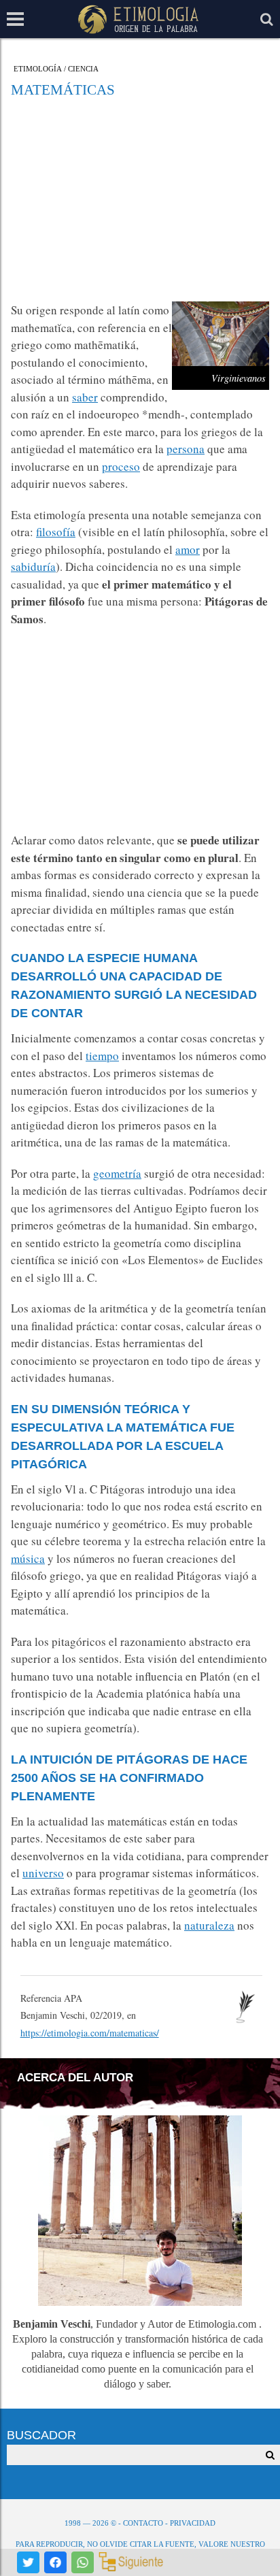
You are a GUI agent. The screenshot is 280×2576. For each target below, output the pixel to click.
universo (43, 1873)
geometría (117, 1173)
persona (186, 449)
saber (85, 397)
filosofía (56, 532)
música (28, 1558)
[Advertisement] (140, 199)
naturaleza (209, 1925)
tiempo (102, 1056)
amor (188, 549)
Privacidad (193, 2523)
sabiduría (33, 566)
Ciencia (83, 69)
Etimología (38, 69)
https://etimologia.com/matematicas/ (90, 2033)
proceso (121, 466)
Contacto (143, 2523)
